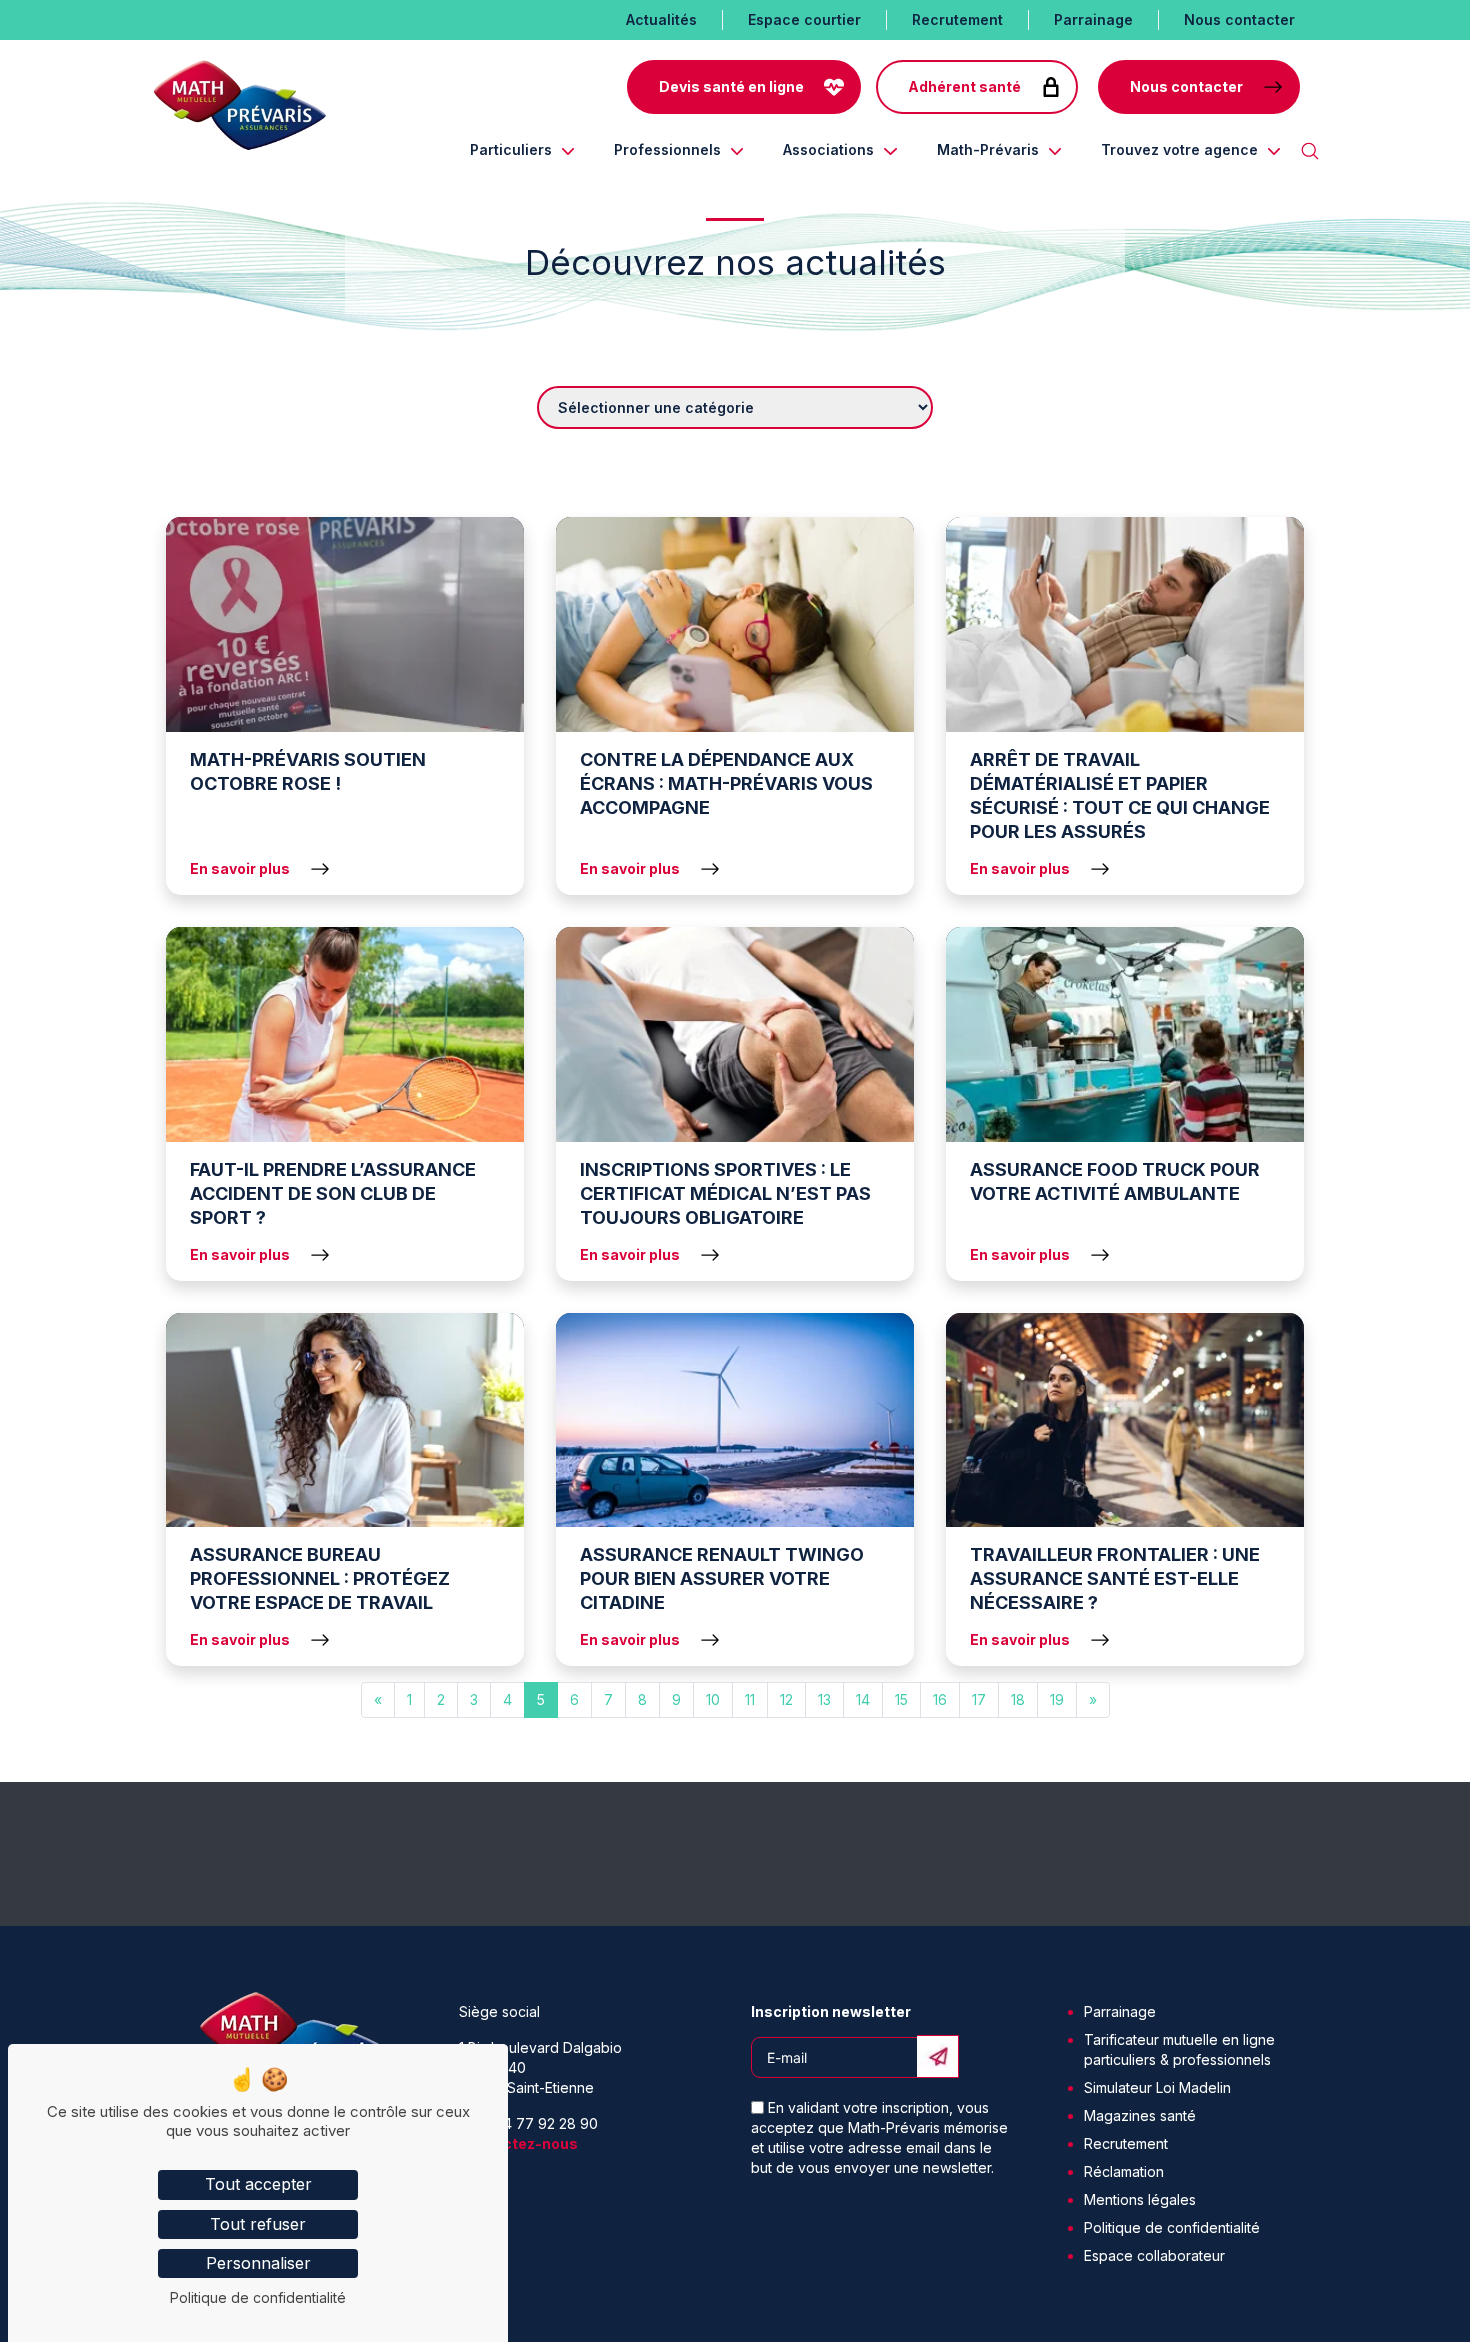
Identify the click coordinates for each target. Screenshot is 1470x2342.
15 (901, 1699)
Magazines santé (1140, 2115)
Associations (828, 149)
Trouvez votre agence (1179, 149)
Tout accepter (258, 2184)
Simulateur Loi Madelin (1157, 2087)
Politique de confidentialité (1172, 2227)
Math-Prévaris (988, 149)
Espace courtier (804, 19)
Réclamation (1124, 2171)
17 (979, 1699)
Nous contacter (1239, 19)
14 (863, 1699)
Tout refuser (258, 2224)
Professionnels (667, 149)
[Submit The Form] (938, 2056)
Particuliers (511, 149)
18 (1018, 1699)
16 (940, 1699)
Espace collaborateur (1154, 2255)
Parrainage (1093, 19)
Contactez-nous (518, 2143)
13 (824, 1699)
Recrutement (957, 19)
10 (713, 1699)
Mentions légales (1140, 2199)
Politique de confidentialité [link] (258, 2297)
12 (786, 1699)
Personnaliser (258, 2263)
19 (1057, 1699)
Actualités (661, 19)
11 (750, 1699)
